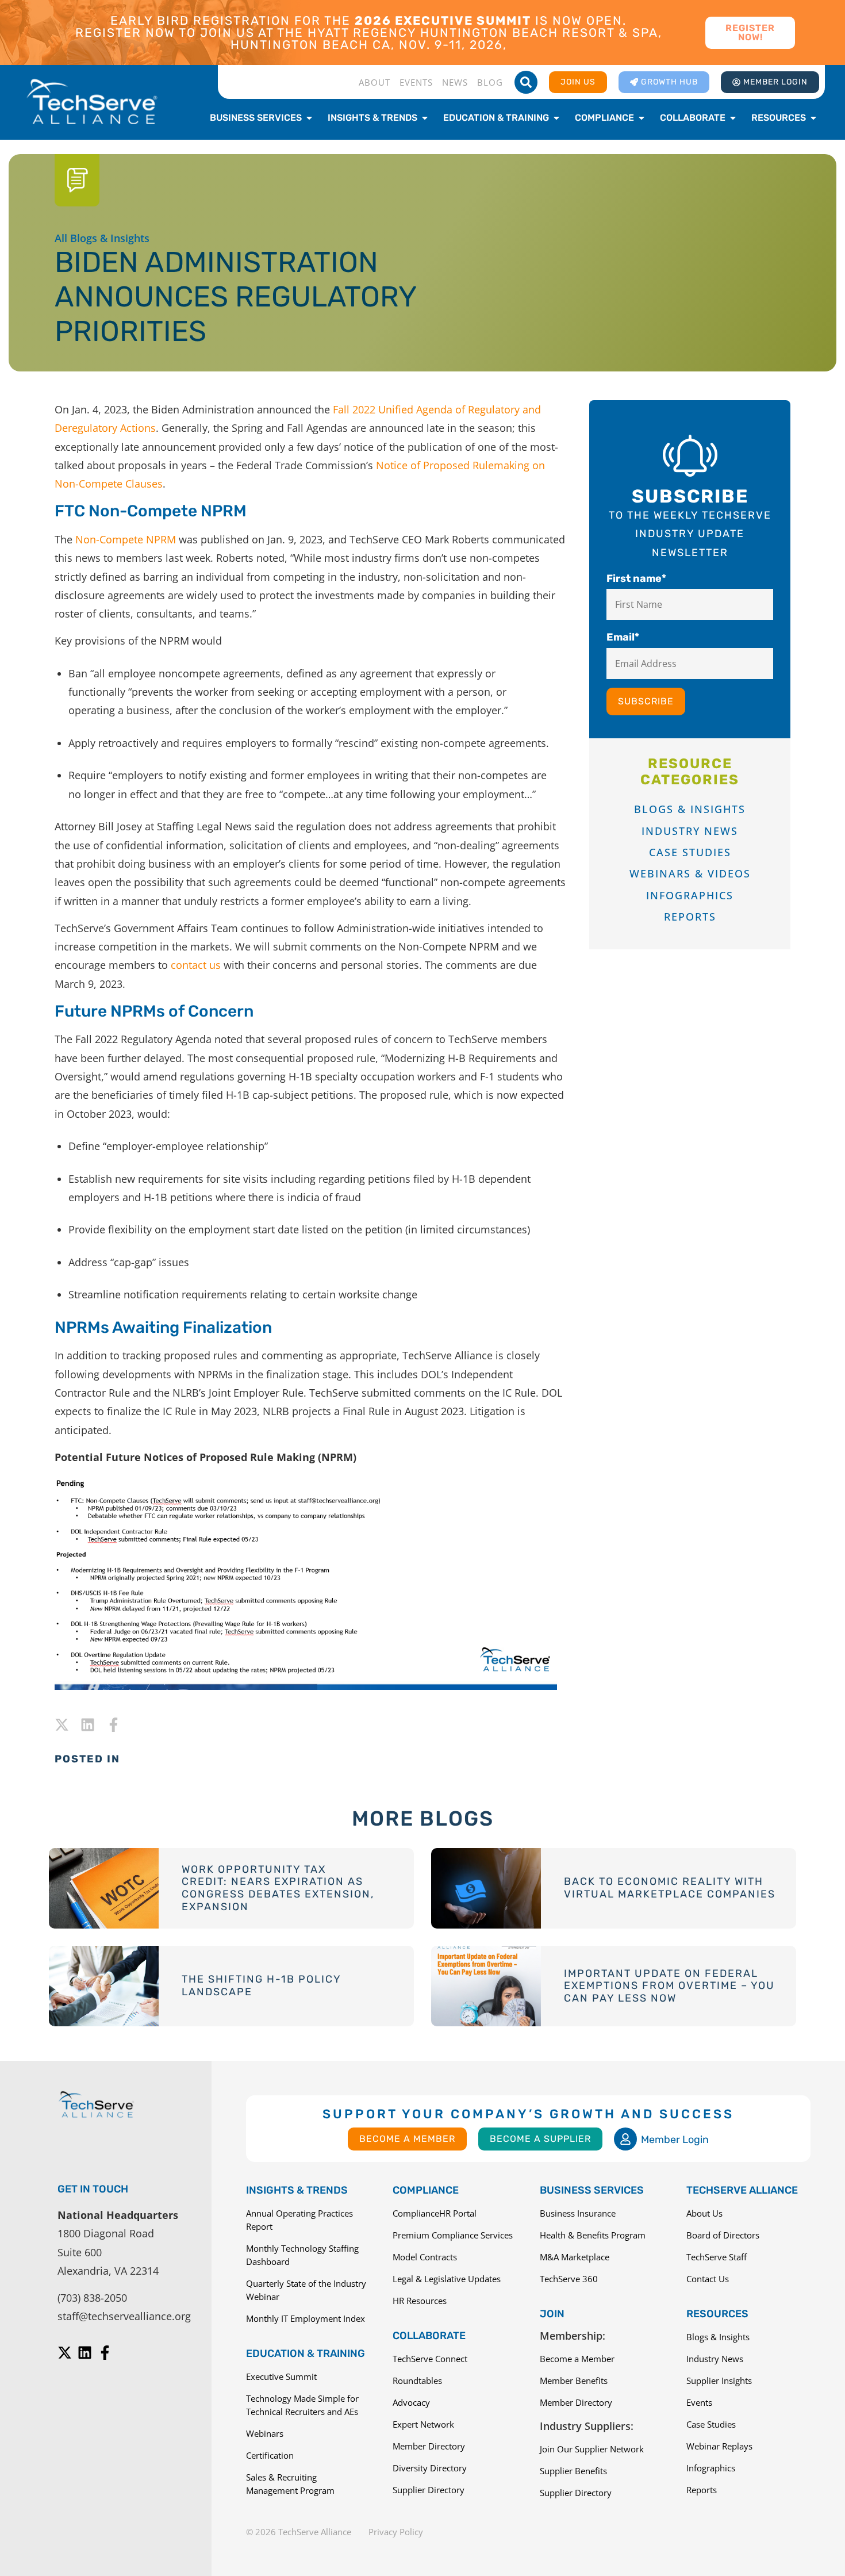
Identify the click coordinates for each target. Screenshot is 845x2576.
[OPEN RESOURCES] (813, 118)
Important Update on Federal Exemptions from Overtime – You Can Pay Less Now (669, 1986)
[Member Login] (625, 2139)
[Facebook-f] (114, 1725)
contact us (196, 965)
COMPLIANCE (426, 2190)
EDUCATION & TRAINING (306, 2353)
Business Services (592, 2190)
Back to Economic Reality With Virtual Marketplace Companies (670, 1888)
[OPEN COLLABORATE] (733, 118)
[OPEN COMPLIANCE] (642, 118)
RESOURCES (717, 2314)
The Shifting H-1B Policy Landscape (261, 1985)
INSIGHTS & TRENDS (297, 2190)
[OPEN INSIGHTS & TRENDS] (425, 118)
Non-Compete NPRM (126, 539)
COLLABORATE (429, 2336)
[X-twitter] (62, 1725)
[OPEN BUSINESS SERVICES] (309, 118)
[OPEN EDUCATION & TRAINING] (556, 118)
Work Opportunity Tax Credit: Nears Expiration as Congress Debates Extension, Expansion (278, 1888)
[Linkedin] (88, 1725)
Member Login (675, 2140)
